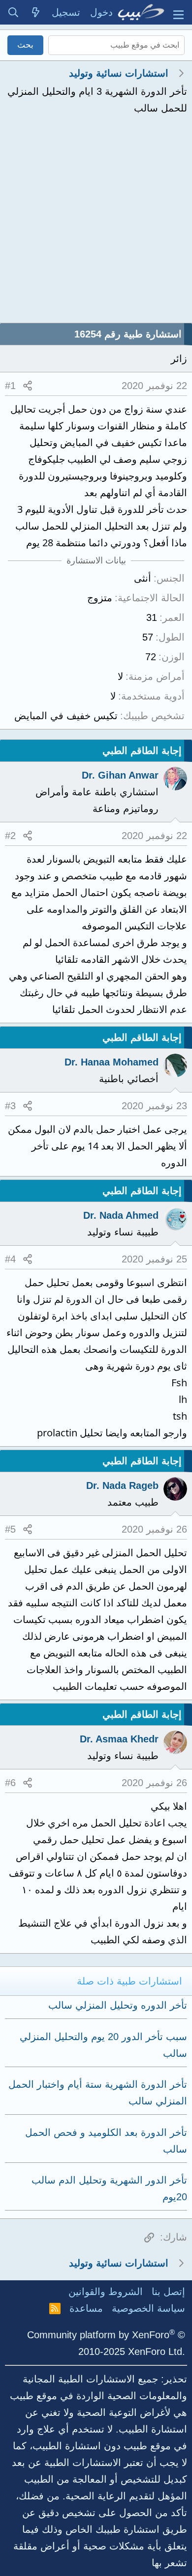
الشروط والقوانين (106, 2292)
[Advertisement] (96, 222)
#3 (10, 1106)
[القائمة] (178, 12)
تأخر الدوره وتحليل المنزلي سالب (118, 2005)
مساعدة (86, 2308)
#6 (10, 1783)
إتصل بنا (168, 2292)
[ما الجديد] (36, 12)
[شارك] (28, 386)
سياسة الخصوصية (148, 2308)
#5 (10, 1529)
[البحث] (13, 12)
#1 (10, 386)
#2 (10, 836)
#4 (10, 1259)
